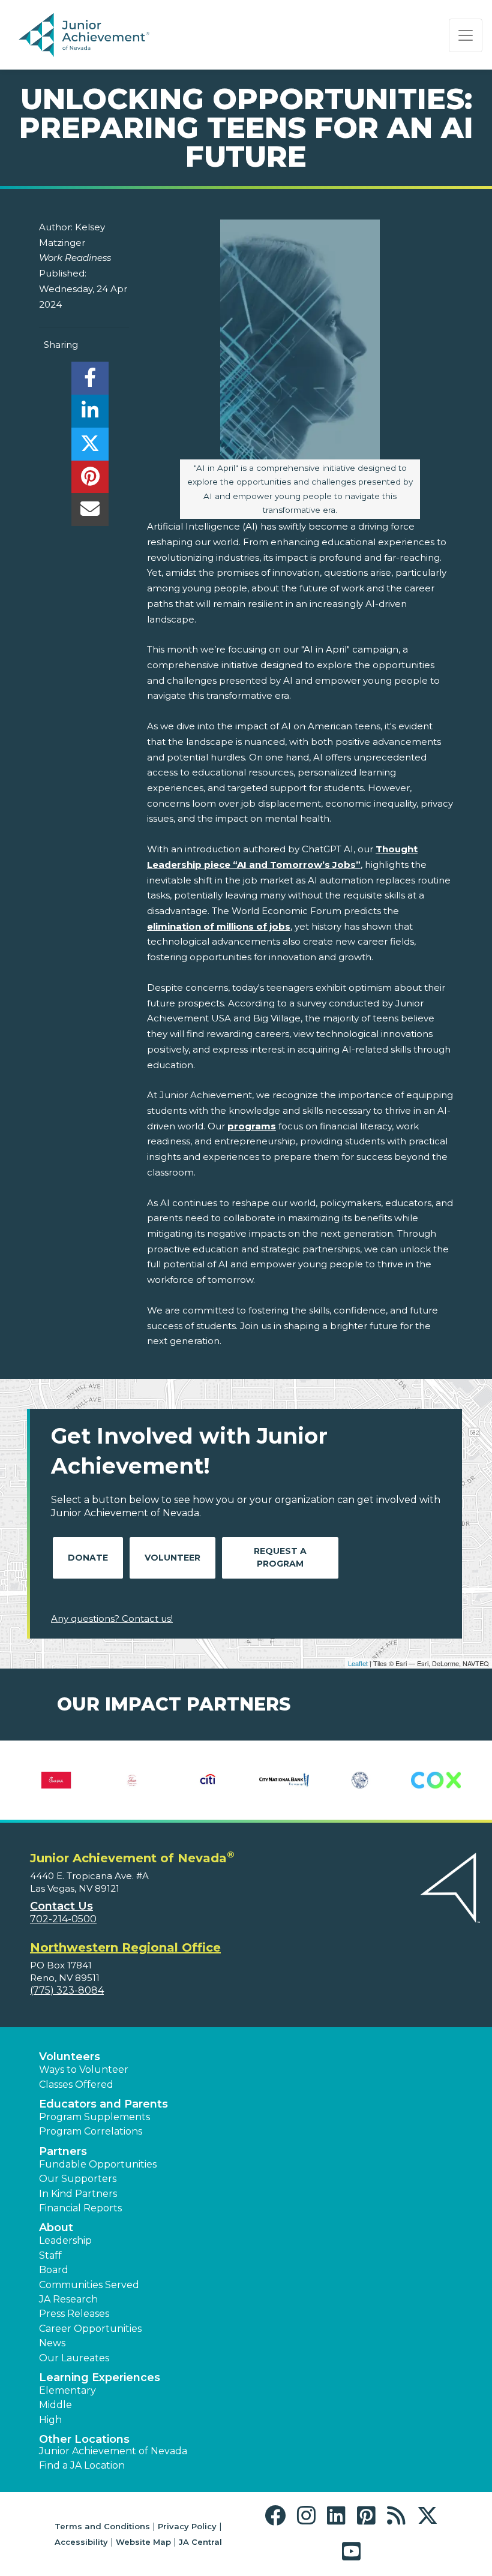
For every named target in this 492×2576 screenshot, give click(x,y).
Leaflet (358, 1663)
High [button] (50, 2420)
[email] (90, 513)
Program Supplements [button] (94, 2117)
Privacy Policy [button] (187, 2526)
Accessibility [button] (81, 2542)
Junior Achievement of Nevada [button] (113, 2451)
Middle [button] (55, 2405)
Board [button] (54, 2270)
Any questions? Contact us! (112, 1618)
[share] (90, 381)
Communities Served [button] (89, 2285)
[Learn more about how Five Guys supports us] (436, 1780)
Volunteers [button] (70, 2057)
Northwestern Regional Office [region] (125, 1947)
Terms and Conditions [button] (102, 2526)
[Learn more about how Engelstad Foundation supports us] (208, 1780)
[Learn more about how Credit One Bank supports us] (56, 1780)
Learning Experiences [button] (100, 2377)
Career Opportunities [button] (90, 2329)
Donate (88, 1558)
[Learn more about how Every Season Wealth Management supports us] (360, 1780)
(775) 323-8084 (67, 1990)
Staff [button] (50, 2255)
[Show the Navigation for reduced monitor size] (466, 35)
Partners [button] (63, 2151)
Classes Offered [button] (76, 2084)
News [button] (52, 2343)
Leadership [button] (65, 2240)
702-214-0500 (63, 1919)
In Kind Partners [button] (78, 2194)
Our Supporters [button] (78, 2179)
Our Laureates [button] (74, 2358)
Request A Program (280, 1557)
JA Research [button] (68, 2299)
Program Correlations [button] (91, 2131)
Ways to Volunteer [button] (84, 2069)
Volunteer (172, 1558)
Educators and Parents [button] (103, 2104)
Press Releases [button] (74, 2314)
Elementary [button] (67, 2390)
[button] (278, 2516)
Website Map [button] (143, 2542)
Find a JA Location (82, 2465)
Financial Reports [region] (80, 2208)
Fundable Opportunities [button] (98, 2164)
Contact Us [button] (61, 1906)
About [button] (56, 2228)
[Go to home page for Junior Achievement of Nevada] (86, 35)
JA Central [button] (200, 2542)
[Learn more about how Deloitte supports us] (132, 1780)
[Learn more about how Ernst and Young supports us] (284, 1780)
